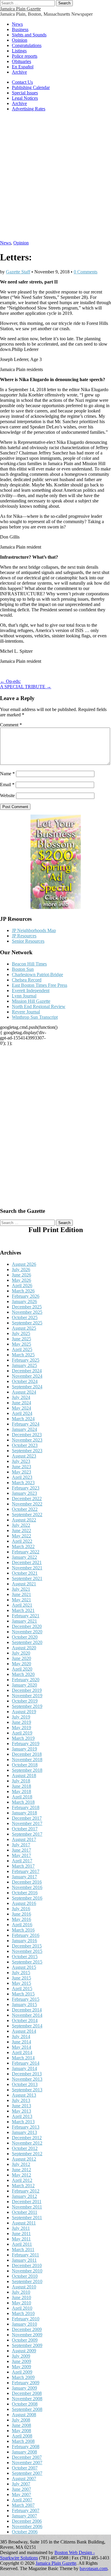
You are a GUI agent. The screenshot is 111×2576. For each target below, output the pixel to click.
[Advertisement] (55, 179)
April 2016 (22, 1925)
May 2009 (21, 2367)
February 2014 (26, 2063)
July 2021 (21, 1589)
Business (20, 29)
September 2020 (27, 1642)
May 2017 (21, 1855)
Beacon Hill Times (29, 964)
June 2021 (21, 1594)
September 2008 (27, 2409)
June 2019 (21, 1722)
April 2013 (22, 2116)
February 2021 (26, 1616)
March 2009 (23, 2377)
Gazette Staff (18, 272)
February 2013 (26, 2127)
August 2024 (24, 1392)
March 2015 (23, 1994)
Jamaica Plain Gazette (20, 9)
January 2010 (24, 2324)
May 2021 (21, 1600)
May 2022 (21, 1536)
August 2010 (24, 2287)
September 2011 (27, 2218)
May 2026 (21, 1280)
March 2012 (23, 2186)
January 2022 (24, 1557)
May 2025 (21, 1344)
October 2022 (25, 1509)
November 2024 (27, 1376)
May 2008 (21, 2431)
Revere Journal (26, 1012)
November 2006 (27, 2526)
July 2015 (21, 1973)
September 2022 (27, 1515)
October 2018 (25, 1765)
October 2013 (25, 2084)
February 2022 (26, 1552)
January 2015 (24, 2004)
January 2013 (24, 2132)
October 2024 (25, 1381)
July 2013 (21, 2100)
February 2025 (26, 1360)
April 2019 (22, 1733)
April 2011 (22, 2244)
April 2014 (22, 2052)
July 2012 (21, 2164)
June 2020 (21, 1658)
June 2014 (21, 2042)
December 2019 (27, 1690)
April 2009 (22, 2372)
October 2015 (25, 1957)
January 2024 (24, 1429)
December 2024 (27, 1371)
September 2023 (27, 1451)
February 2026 (26, 1296)
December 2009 (27, 2329)
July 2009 (21, 2356)
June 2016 (21, 1914)
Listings (19, 51)
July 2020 (21, 1653)
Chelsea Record (27, 980)
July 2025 (21, 1333)
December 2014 (27, 2010)
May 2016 (21, 1919)
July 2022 (21, 1525)
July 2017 (21, 1845)
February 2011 (25, 2255)
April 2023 (22, 1477)
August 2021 (24, 1584)
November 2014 (27, 2015)
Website (7, 795)
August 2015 (24, 1967)
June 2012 (21, 2170)
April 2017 (22, 1861)
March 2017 (23, 1866)
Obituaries (21, 61)
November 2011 (27, 2207)
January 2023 (24, 1493)
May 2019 (21, 1728)
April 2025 (22, 1349)
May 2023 (21, 1472)
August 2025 (24, 1328)
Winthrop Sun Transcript (35, 1017)
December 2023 (27, 1435)
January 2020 (24, 1685)
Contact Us (22, 82)
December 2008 (27, 2393)
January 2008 (24, 2452)
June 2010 (21, 2297)
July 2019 (21, 1717)
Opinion (20, 40)
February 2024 (26, 1424)
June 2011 (21, 2234)
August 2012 (24, 2159)
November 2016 (27, 1887)
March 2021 (23, 1610)
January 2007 (24, 2516)
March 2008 (23, 2441)
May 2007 (21, 2494)
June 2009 (21, 2361)
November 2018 (27, 1759)
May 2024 (21, 1408)
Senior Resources (28, 941)
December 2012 (27, 2138)
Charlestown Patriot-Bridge (37, 975)
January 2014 (24, 2068)
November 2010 (27, 2271)
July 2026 (21, 1270)
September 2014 (27, 2026)
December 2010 (27, 2265)
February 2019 (26, 1744)
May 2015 (21, 1983)
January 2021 (24, 1621)
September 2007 (27, 2473)
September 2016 (27, 1898)
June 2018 (21, 1786)
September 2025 (27, 1323)
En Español (23, 67)
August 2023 (24, 1456)
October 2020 (25, 1637)
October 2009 (25, 2340)
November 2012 (27, 2143)
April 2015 (22, 1989)
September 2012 (27, 2154)
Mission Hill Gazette (31, 1001)
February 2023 (26, 1488)
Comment (11, 725)
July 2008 (21, 2420)
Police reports (25, 56)
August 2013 (24, 2095)
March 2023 (23, 1483)
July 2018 (21, 1781)
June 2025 (21, 1339)
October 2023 (25, 1445)
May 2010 (21, 2303)
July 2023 (21, 1461)
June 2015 (21, 1978)
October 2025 (25, 1317)
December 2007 (27, 2457)
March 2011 (23, 2249)
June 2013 (21, 2106)
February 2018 (26, 1807)
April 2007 (22, 2500)
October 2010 (25, 2276)
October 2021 (25, 1573)
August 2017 (24, 1839)
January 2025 (24, 1365)
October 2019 (25, 1701)
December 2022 (27, 1499)
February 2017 (26, 1871)
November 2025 (27, 1312)
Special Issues (25, 93)
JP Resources (24, 936)
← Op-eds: (10, 681)
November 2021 (27, 1568)
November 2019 (27, 1696)
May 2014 (21, 2047)
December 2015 (27, 1946)
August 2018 (24, 1775)
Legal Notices (25, 98)
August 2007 (24, 2479)
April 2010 (22, 2308)
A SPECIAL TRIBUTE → (26, 687)
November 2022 (27, 1504)
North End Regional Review (39, 1006)
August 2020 (24, 1648)
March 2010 (23, 2313)
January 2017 (24, 1877)
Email (7, 785)
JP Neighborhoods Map (34, 930)
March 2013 (23, 2122)
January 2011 (24, 2260)
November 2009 (27, 2335)
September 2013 (27, 2090)
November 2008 (27, 2399)
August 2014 (24, 2031)
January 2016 (24, 1941)
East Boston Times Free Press (40, 985)
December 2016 (27, 1882)
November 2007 (27, 2463)
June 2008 (21, 2425)
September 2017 (27, 1834)
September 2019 (27, 1706)
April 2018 (22, 1797)
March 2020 (23, 1674)
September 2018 (27, 1770)
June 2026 (21, 1275)
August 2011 (24, 2223)
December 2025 (27, 1307)
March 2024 (23, 1419)
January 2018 (24, 1813)
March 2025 (23, 1355)
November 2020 (27, 1632)
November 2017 (27, 1823)
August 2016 (24, 1903)
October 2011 (25, 2212)
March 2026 (23, 1291)
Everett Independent (31, 990)
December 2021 (27, 1562)
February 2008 (26, 2447)
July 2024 (21, 1397)
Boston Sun (23, 969)
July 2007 (21, 2484)
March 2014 (23, 2058)
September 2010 (27, 2281)
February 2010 (26, 2319)
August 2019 (24, 1712)
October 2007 (25, 2468)
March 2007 (23, 2505)
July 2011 (21, 2228)
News (17, 24)
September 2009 (27, 2345)
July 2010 (21, 2292)
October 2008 (25, 2404)
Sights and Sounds (29, 35)
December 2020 (27, 1626)
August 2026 (24, 1264)
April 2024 (22, 1413)
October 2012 (25, 2148)
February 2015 (26, 1999)
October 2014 (25, 2020)
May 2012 (21, 2175)
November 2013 (27, 2079)
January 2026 (24, 1301)
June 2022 (21, 1530)
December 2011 (27, 2202)
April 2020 (22, 1669)
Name (7, 774)
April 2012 (22, 2180)
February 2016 (26, 1935)
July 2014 (21, 2036)
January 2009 (24, 2388)
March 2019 (23, 1738)
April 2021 (22, 1605)
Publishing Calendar (31, 87)
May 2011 (21, 2239)
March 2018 (23, 1802)
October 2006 (25, 2532)
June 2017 (21, 1850)
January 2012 (24, 2196)
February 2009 (26, 2383)
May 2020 (21, 1664)
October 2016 (25, 1893)
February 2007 (26, 2510)
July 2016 (21, 1909)
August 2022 (24, 1520)
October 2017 (25, 1829)
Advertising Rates (29, 109)
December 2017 (27, 1818)
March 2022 (23, 1546)
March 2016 (23, 1930)
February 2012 (26, 2191)
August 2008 (24, 2415)
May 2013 (21, 2111)
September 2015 (27, 1962)
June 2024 (21, 1403)
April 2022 (22, 1541)
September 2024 (27, 1387)
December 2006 (27, 2521)
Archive (19, 72)
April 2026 (22, 1285)
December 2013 (27, 2074)
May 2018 (21, 1791)
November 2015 (27, 1951)
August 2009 (24, 2351)
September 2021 (27, 1578)
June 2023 (21, 1467)
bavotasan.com (94, 2568)
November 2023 (27, 1440)
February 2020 (26, 1680)
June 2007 (21, 2489)
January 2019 (24, 1749)
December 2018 (27, 1754)
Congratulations (27, 45)
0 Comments (86, 272)
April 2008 (22, 2436)
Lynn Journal (24, 996)
